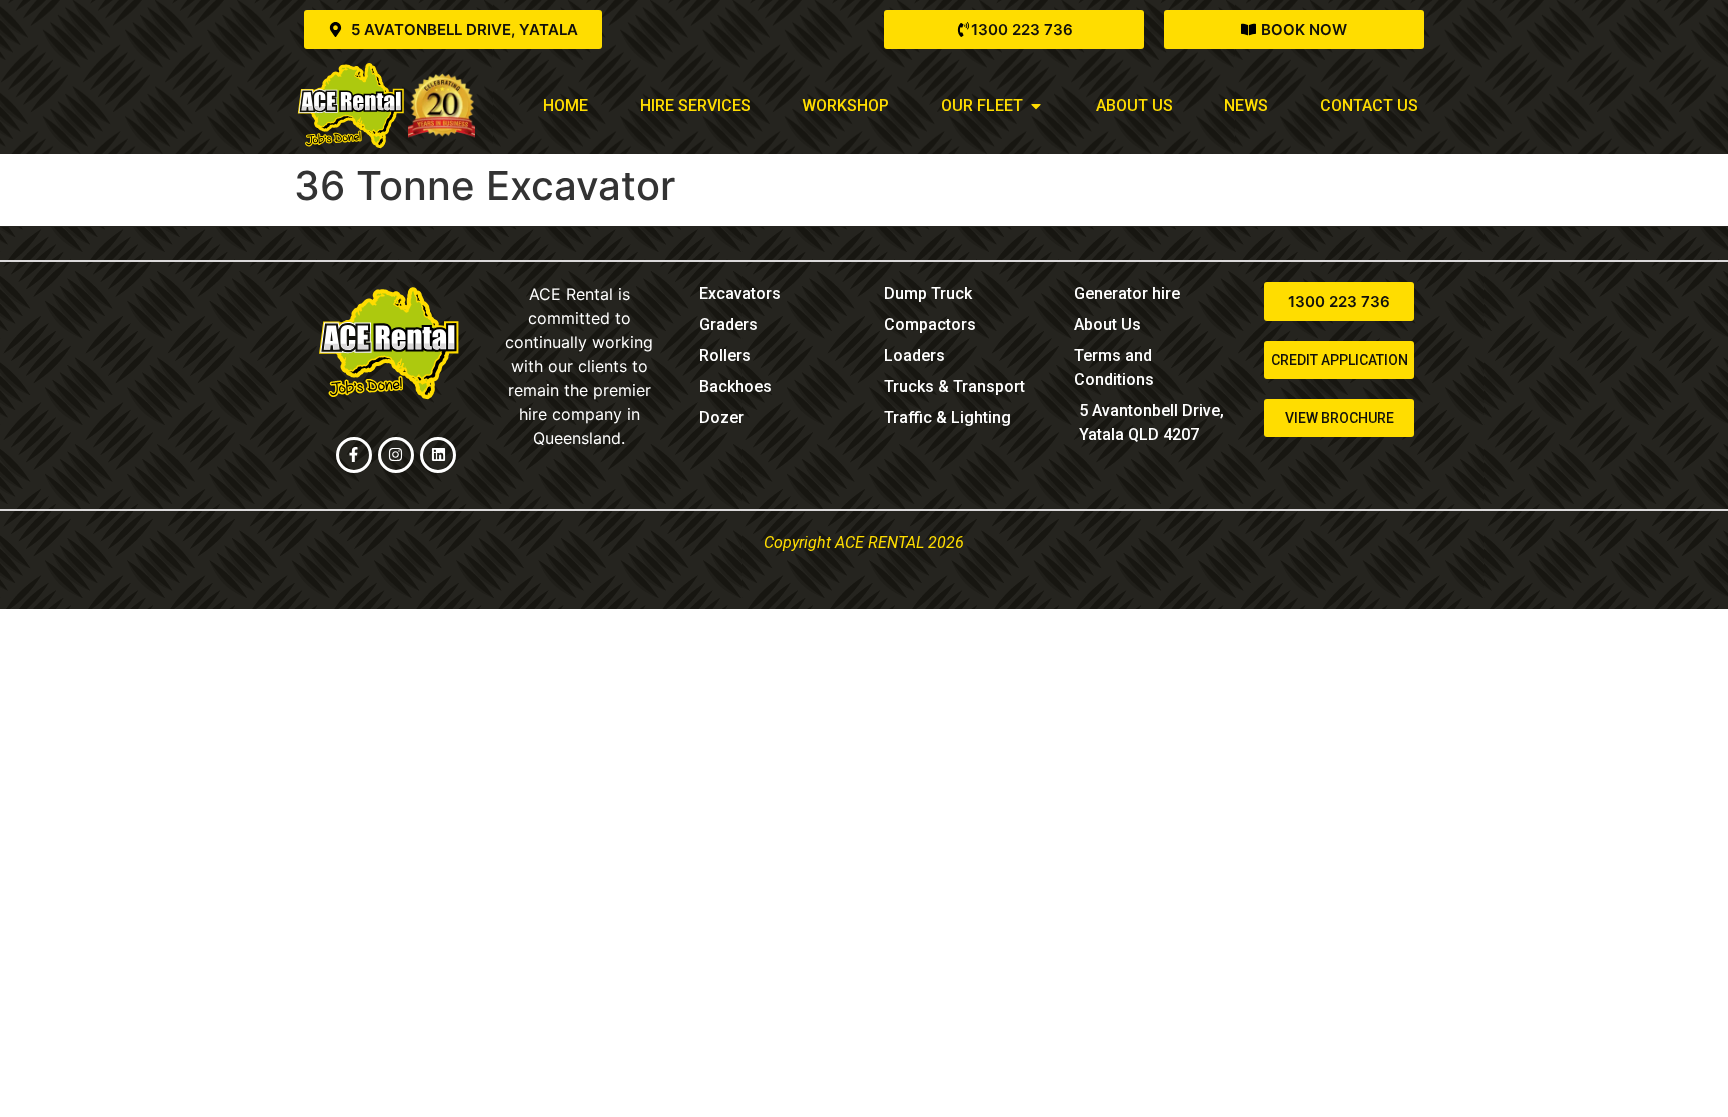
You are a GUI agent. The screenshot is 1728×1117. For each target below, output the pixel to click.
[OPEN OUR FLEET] (1036, 106)
